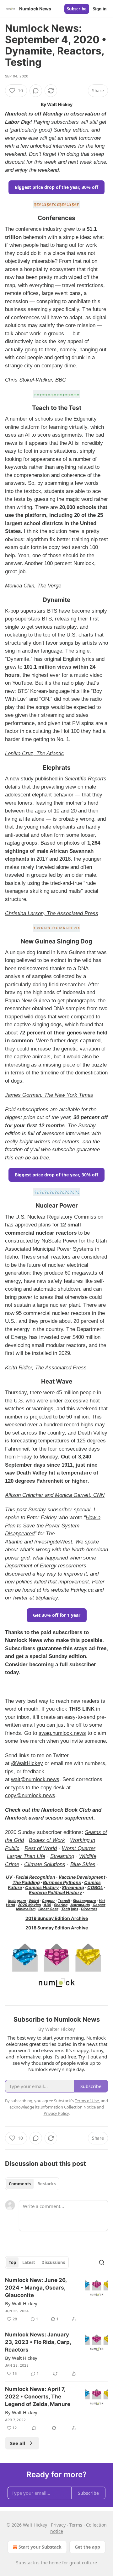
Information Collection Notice (68, 2107)
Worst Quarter (79, 1848)
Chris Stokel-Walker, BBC (35, 380)
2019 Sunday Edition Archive (57, 1918)
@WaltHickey (27, 1763)
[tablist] (32, 2184)
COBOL (95, 1887)
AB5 (47, 1905)
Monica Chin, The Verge (33, 586)
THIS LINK (82, 1709)
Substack (25, 2563)
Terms (76, 2525)
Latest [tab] (29, 2262)
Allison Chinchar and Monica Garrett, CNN (55, 1495)
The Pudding (26, 1882)
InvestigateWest (53, 1542)
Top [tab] (12, 2262)
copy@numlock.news (30, 1795)
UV (9, 1877)
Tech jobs (70, 1909)
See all (18, 2443)
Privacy (58, 2525)
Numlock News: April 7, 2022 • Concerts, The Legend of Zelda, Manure (38, 2397)
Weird (34, 1901)
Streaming (62, 1856)
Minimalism (26, 1909)
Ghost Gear (48, 1909)
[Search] (102, 2262)
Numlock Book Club (66, 1810)
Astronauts (80, 1905)
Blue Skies (83, 1864)
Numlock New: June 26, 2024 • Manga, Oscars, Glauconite (36, 2288)
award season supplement (61, 1818)
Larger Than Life (26, 1856)
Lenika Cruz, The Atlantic (35, 753)
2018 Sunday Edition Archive (57, 1928)
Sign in (100, 9)
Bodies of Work (47, 1840)
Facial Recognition (35, 1877)
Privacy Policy (56, 2113)
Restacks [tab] (46, 2184)
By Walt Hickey (21, 2303)
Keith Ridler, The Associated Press (46, 1368)
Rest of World (41, 1848)
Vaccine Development (82, 1877)
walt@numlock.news (35, 1779)
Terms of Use (87, 2101)
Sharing (61, 1905)
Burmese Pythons (62, 1882)
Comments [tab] (20, 2184)
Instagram (17, 1901)
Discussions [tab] (53, 2262)
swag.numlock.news (62, 1733)
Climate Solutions (45, 1864)
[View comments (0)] (36, 91)
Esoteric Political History (55, 1892)
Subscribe (77, 9)
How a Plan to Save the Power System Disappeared (53, 1526)
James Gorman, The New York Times (49, 1095)
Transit (64, 1901)
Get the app (87, 2547)
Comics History (42, 1887)
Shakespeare (84, 1901)
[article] (56, 2300)
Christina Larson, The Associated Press (52, 913)
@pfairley (47, 1598)
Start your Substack (40, 2547)
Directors (89, 1909)
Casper (99, 1905)
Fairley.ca (82, 1590)
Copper (48, 1901)
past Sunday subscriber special (54, 1510)
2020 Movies (29, 1905)
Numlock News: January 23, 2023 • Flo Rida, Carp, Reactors (38, 2342)
